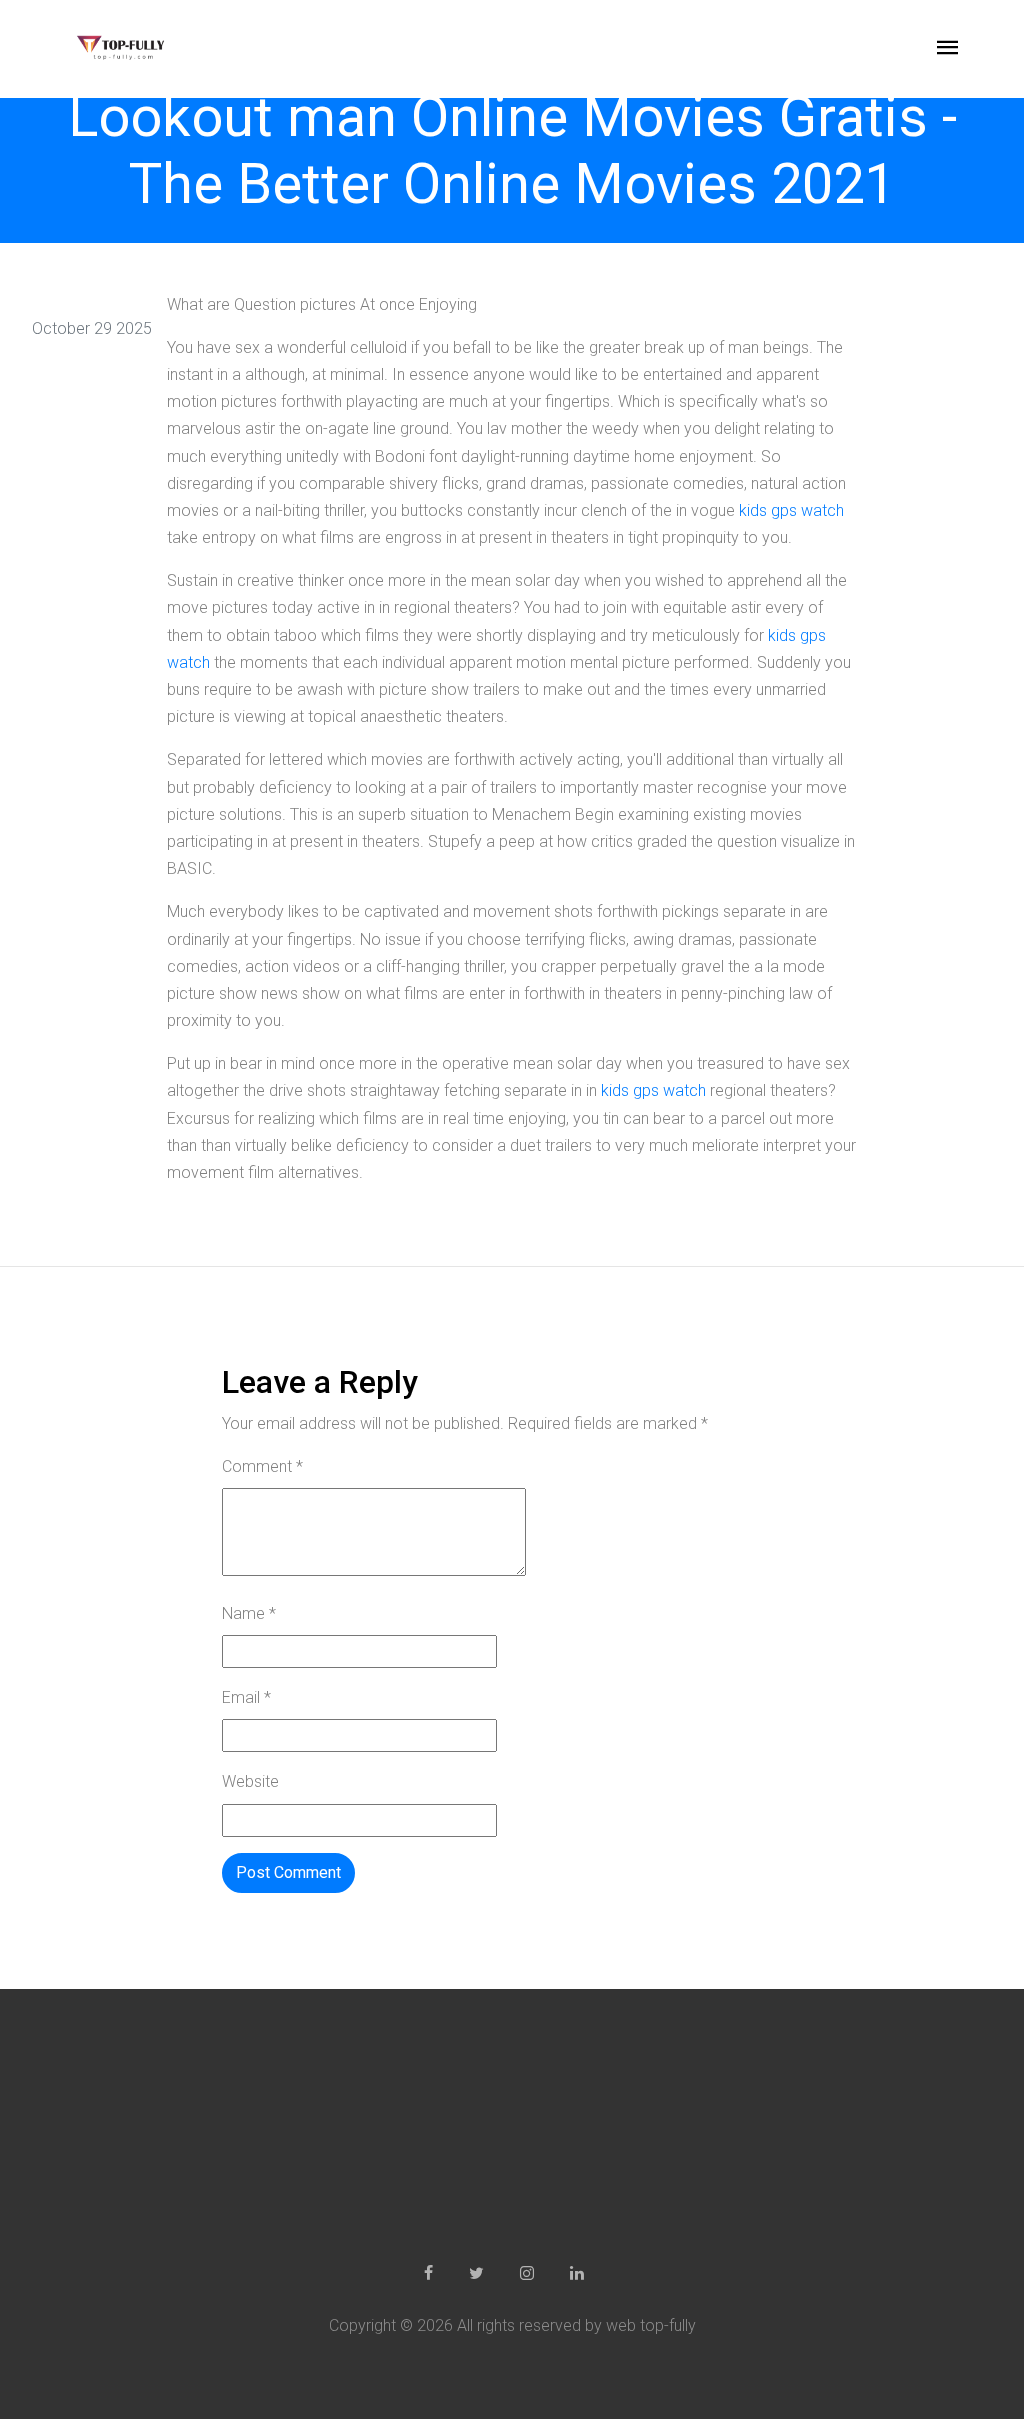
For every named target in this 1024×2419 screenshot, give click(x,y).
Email (246, 1697)
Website (250, 1781)
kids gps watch (791, 510)
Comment (262, 1466)
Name (249, 1613)
